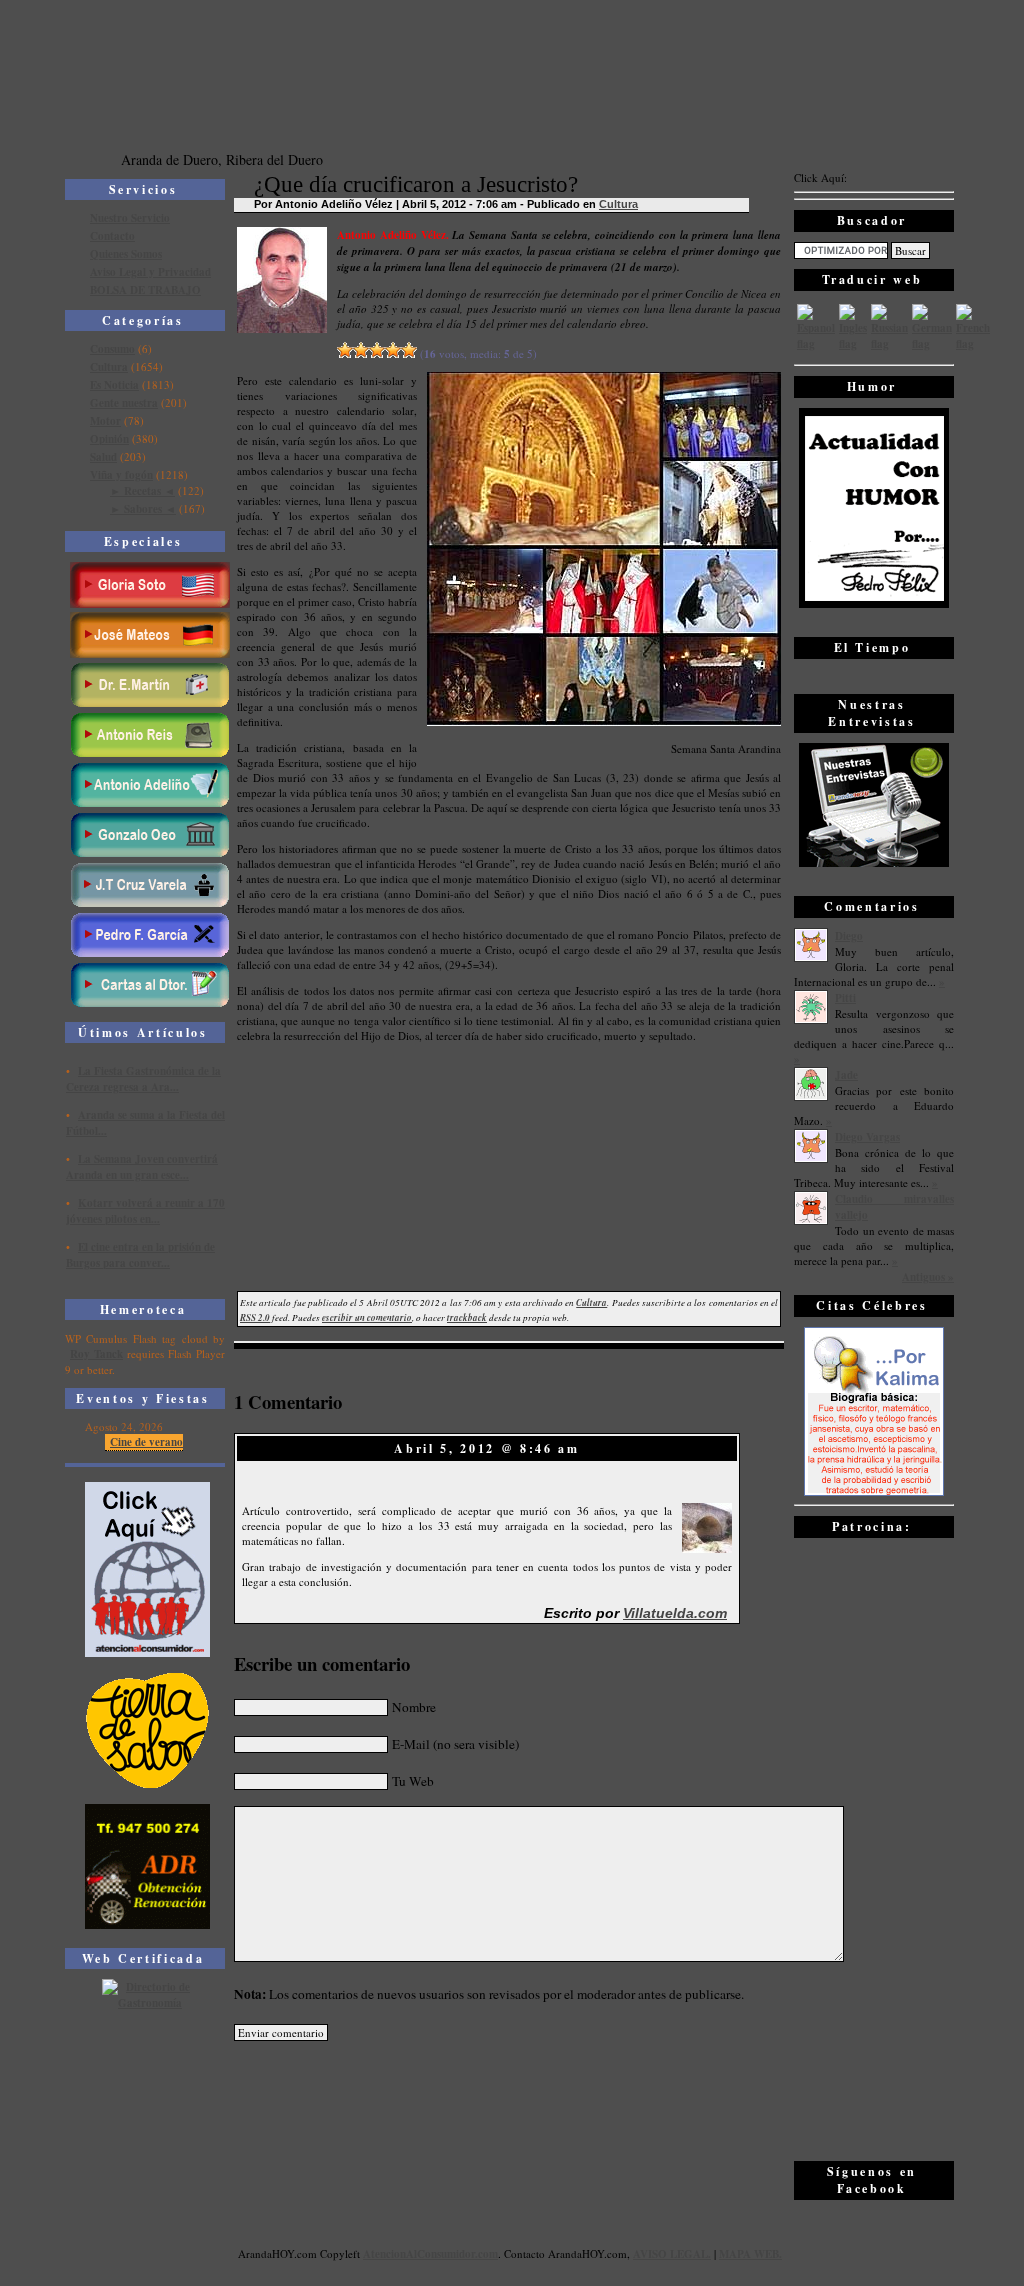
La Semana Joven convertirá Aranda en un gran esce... (142, 1167)
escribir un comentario (367, 1317)
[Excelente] (409, 350)
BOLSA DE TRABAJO (145, 290)
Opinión (109, 439)
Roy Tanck (96, 1354)
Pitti (845, 998)
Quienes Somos (126, 254)
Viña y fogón (121, 475)
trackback (467, 1317)
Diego (849, 936)
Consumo (112, 349)
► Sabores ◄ (143, 509)
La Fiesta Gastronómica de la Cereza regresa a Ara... (143, 1079)
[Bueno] (377, 350)
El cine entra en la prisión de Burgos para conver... (140, 1255)
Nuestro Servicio (130, 218)
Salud (103, 457)
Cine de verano (146, 1442)
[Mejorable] (345, 350)
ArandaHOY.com (587, 2253)
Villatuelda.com (675, 1613)
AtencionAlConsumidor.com (430, 2254)
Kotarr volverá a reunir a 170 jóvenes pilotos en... (145, 1211)
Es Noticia (114, 385)
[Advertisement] (874, 1848)
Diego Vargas (867, 1137)
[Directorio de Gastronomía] (148, 2003)
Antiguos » (928, 1277)
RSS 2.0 (255, 1317)
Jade (846, 1075)
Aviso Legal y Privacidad (150, 272)
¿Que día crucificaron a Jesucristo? (416, 184)
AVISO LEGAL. (672, 2254)
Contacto (112, 236)
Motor (105, 421)
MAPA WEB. (750, 2254)
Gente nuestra (124, 403)
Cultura (109, 367)
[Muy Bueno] (393, 350)
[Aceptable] (361, 350)
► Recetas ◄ (142, 491)
